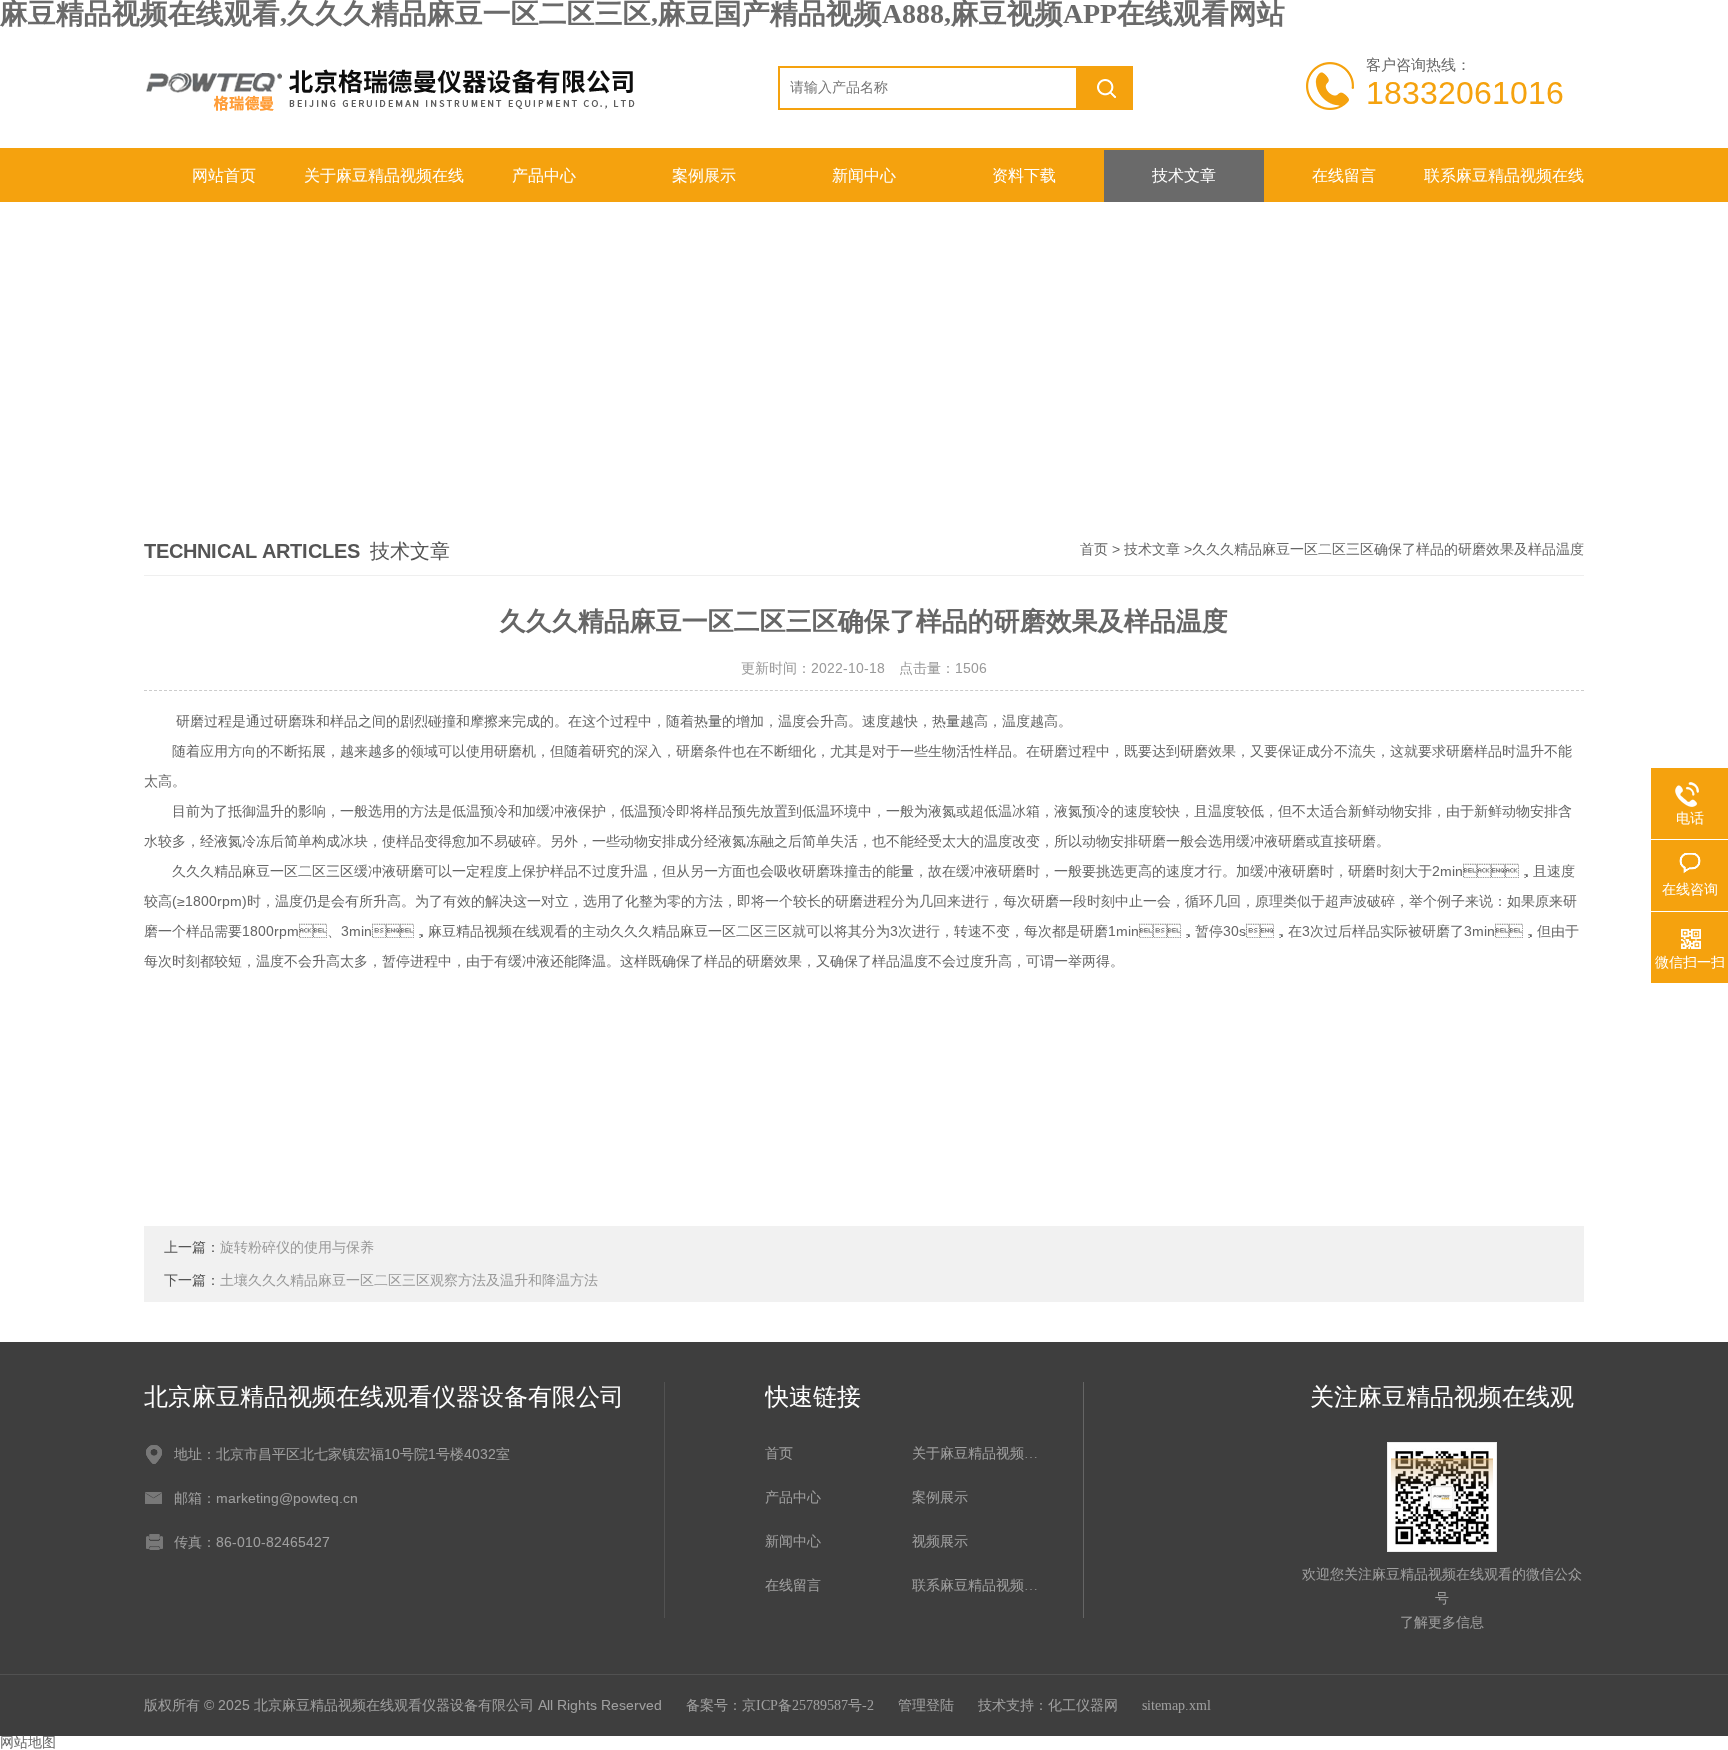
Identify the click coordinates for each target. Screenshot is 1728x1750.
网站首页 (224, 175)
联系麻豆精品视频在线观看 (1504, 184)
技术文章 (1184, 175)
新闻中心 (864, 175)
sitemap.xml (1176, 1705)
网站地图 (28, 1742)
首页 (1094, 549)
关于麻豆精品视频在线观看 (384, 184)
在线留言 (1344, 175)
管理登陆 (926, 1705)
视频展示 (940, 1541)
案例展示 (704, 175)
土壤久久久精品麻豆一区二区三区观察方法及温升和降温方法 (409, 1280)
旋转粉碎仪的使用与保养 (297, 1247)
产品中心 (544, 175)
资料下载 (1024, 175)
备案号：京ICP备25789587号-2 (780, 1705)
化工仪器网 (1083, 1705)
